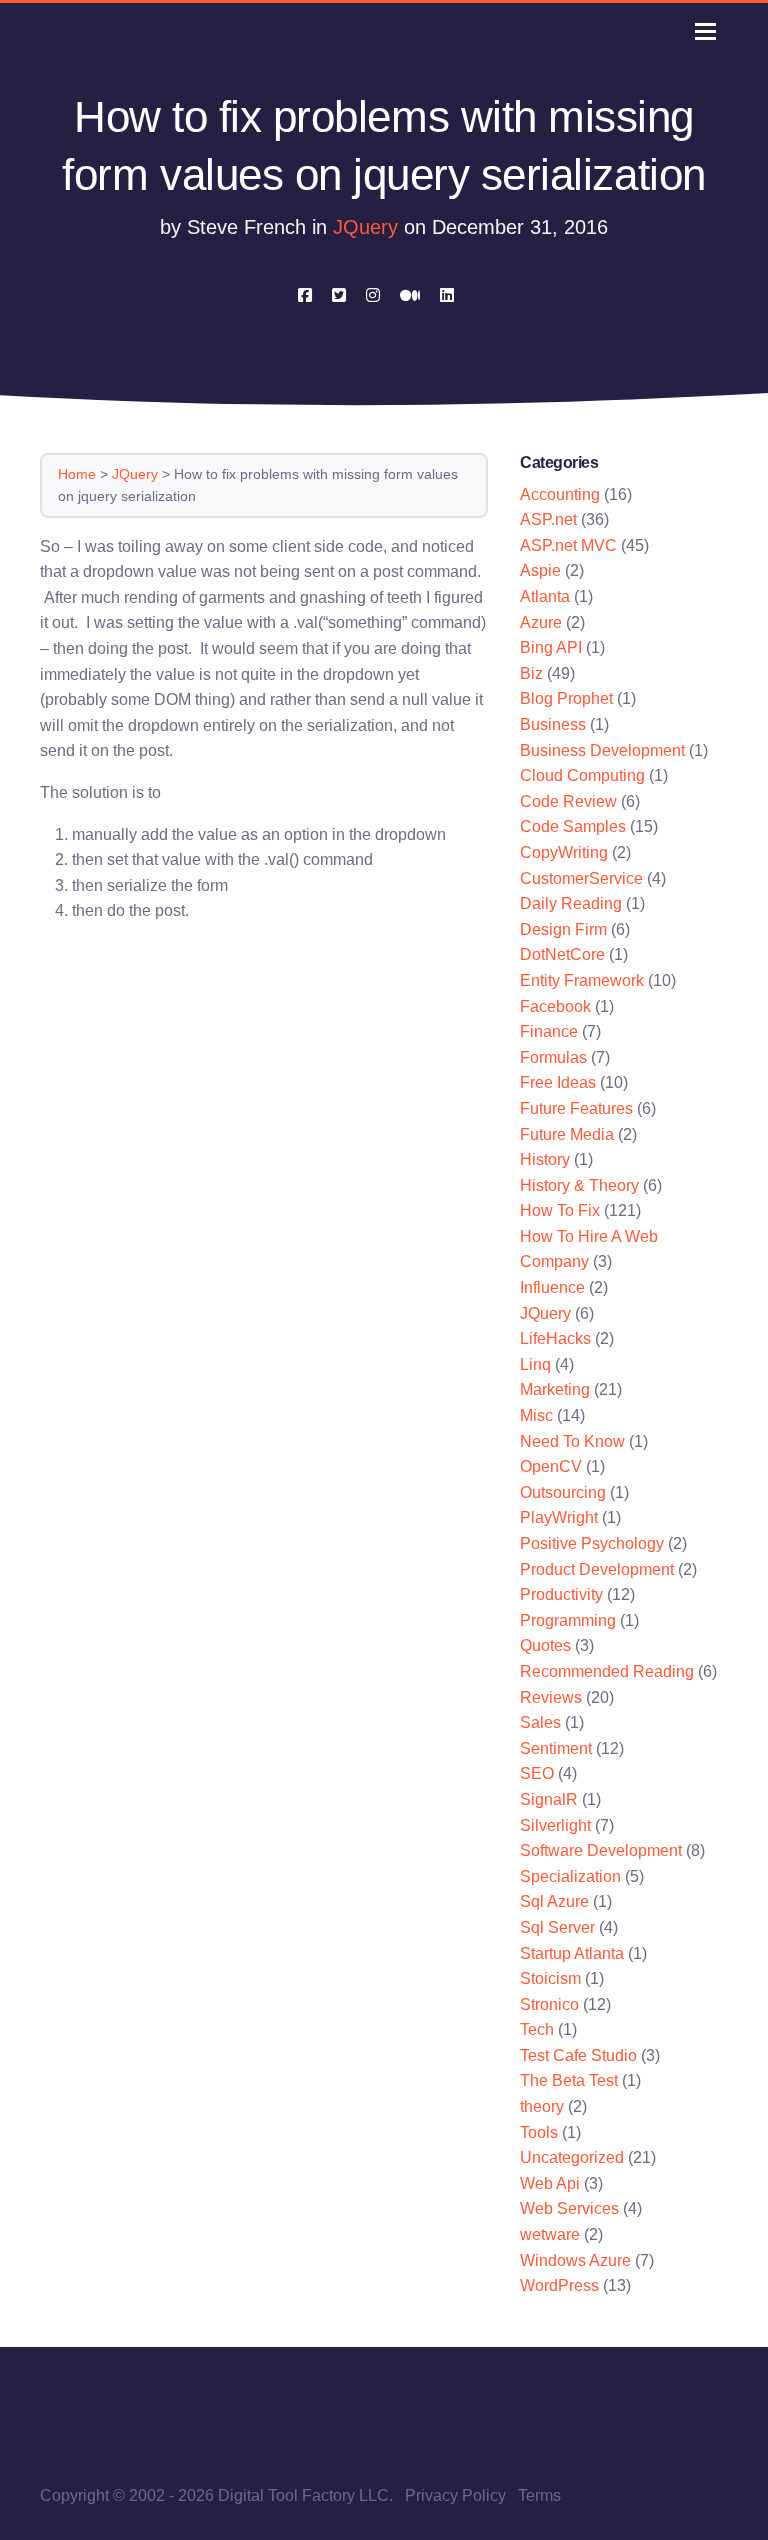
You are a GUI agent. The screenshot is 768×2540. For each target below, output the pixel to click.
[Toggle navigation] (705, 31)
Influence (552, 1287)
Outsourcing (563, 1492)
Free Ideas (558, 1082)
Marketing (555, 1389)
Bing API (551, 647)
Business (553, 724)
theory (542, 2106)
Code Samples (573, 826)
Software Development (601, 1850)
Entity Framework (582, 980)
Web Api (550, 2183)
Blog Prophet (566, 698)
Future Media (567, 1134)
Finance (549, 1031)
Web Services (569, 2208)
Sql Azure (554, 1901)
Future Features (576, 1108)
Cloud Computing (582, 775)
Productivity (561, 1594)
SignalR (549, 1799)
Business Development (602, 750)
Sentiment (556, 1748)
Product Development (597, 1569)
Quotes (545, 1645)
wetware (550, 2234)
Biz (531, 673)
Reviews (551, 1697)
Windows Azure (575, 2260)
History (545, 1159)
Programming (568, 1620)
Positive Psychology (592, 1543)
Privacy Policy (455, 2495)
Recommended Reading (607, 1671)
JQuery (365, 227)
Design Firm (563, 929)
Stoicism (550, 1978)
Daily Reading (571, 903)
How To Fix (560, 1210)
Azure (541, 622)
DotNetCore (562, 954)
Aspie (540, 570)
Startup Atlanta (572, 1953)
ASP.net (548, 519)
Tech (537, 2029)
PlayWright (559, 1517)
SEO (537, 1773)
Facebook (555, 1006)
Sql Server (557, 1927)
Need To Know (572, 1441)
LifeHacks (555, 1338)
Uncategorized (572, 2157)
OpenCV (551, 1466)
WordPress (559, 2285)
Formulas (553, 1057)
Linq (535, 1364)
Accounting (560, 494)
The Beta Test (569, 2080)
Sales (540, 1722)
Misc (536, 1415)
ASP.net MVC (568, 545)
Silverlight (555, 1825)
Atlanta (545, 596)
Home (77, 474)
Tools (539, 2132)
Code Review (568, 801)
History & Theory (579, 1185)
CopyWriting (564, 852)
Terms (539, 2495)
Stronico (549, 2004)
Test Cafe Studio (578, 2055)
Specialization (570, 1876)
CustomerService (581, 878)
